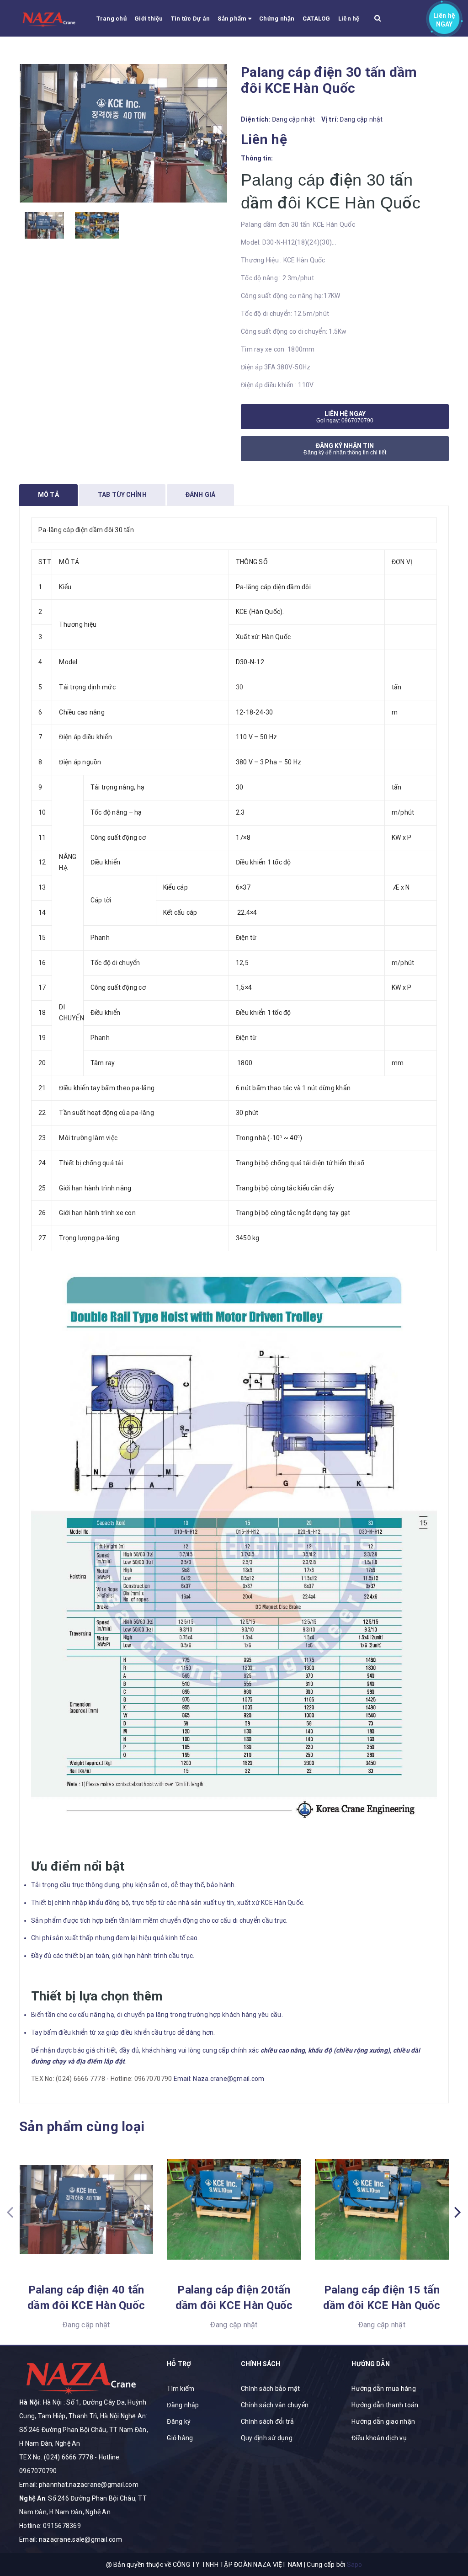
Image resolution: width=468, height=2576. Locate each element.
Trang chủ (112, 19)
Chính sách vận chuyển (275, 2405)
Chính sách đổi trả (268, 2421)
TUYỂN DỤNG (116, 55)
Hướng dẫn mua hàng (384, 2389)
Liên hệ (349, 19)
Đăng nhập (183, 2405)
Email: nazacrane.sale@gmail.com (71, 2539)
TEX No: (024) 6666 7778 (68, 2079)
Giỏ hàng (180, 2438)
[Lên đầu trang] (450, 2528)
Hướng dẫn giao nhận (383, 2421)
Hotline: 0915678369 (50, 2526)
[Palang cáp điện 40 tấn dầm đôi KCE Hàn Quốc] (86, 2209)
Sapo (355, 2565)
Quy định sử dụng (267, 2438)
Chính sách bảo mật (271, 2389)
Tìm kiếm (181, 2389)
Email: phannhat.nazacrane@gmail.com (79, 2485)
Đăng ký (179, 2421)
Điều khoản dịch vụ (379, 2438)
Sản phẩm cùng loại (82, 2126)
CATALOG (316, 19)
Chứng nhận (277, 19)
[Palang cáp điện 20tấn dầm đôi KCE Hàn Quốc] (234, 2209)
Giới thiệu (149, 19)
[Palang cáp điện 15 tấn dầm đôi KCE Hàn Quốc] (382, 2209)
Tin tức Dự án (190, 19)
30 (240, 687)
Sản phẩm (233, 19)
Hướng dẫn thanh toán (385, 2405)
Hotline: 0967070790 (141, 2079)
